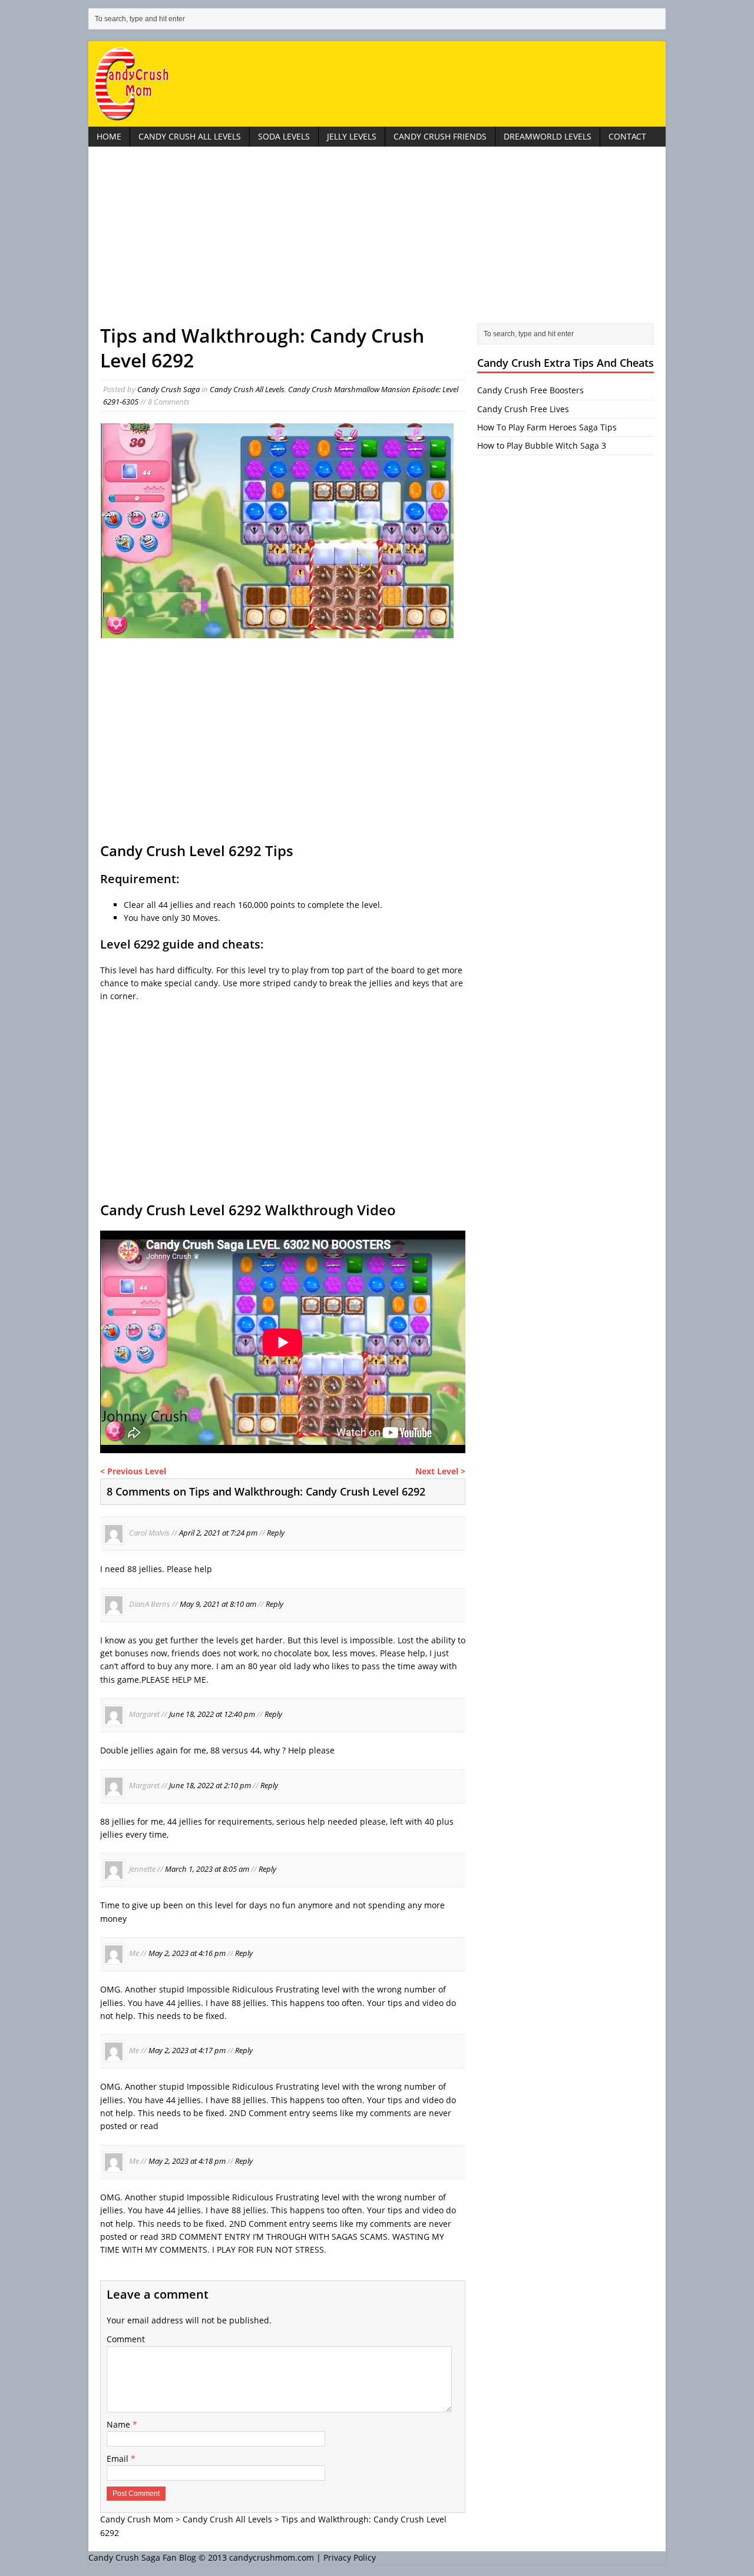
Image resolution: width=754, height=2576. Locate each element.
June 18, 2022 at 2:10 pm (210, 1785)
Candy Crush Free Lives (523, 409)
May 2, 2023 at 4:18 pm (187, 2161)
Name (120, 2424)
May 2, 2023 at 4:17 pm (187, 2051)
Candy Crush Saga (168, 389)
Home (109, 136)
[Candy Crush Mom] (377, 84)
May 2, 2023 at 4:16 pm (187, 1954)
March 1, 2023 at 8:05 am (207, 1869)
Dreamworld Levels (548, 136)
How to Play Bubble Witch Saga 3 (542, 445)
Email (119, 2459)
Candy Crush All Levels (190, 136)
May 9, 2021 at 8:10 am (218, 1604)
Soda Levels (284, 136)
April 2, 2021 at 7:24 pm (218, 1533)
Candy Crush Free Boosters (530, 390)
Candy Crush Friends (440, 136)
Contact (627, 136)
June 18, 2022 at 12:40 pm (212, 1715)
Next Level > (440, 1471)
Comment (126, 2339)
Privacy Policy (350, 2557)
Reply (276, 1533)
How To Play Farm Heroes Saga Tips (547, 427)
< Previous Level (133, 1471)
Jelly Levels (352, 136)
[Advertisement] (377, 241)
